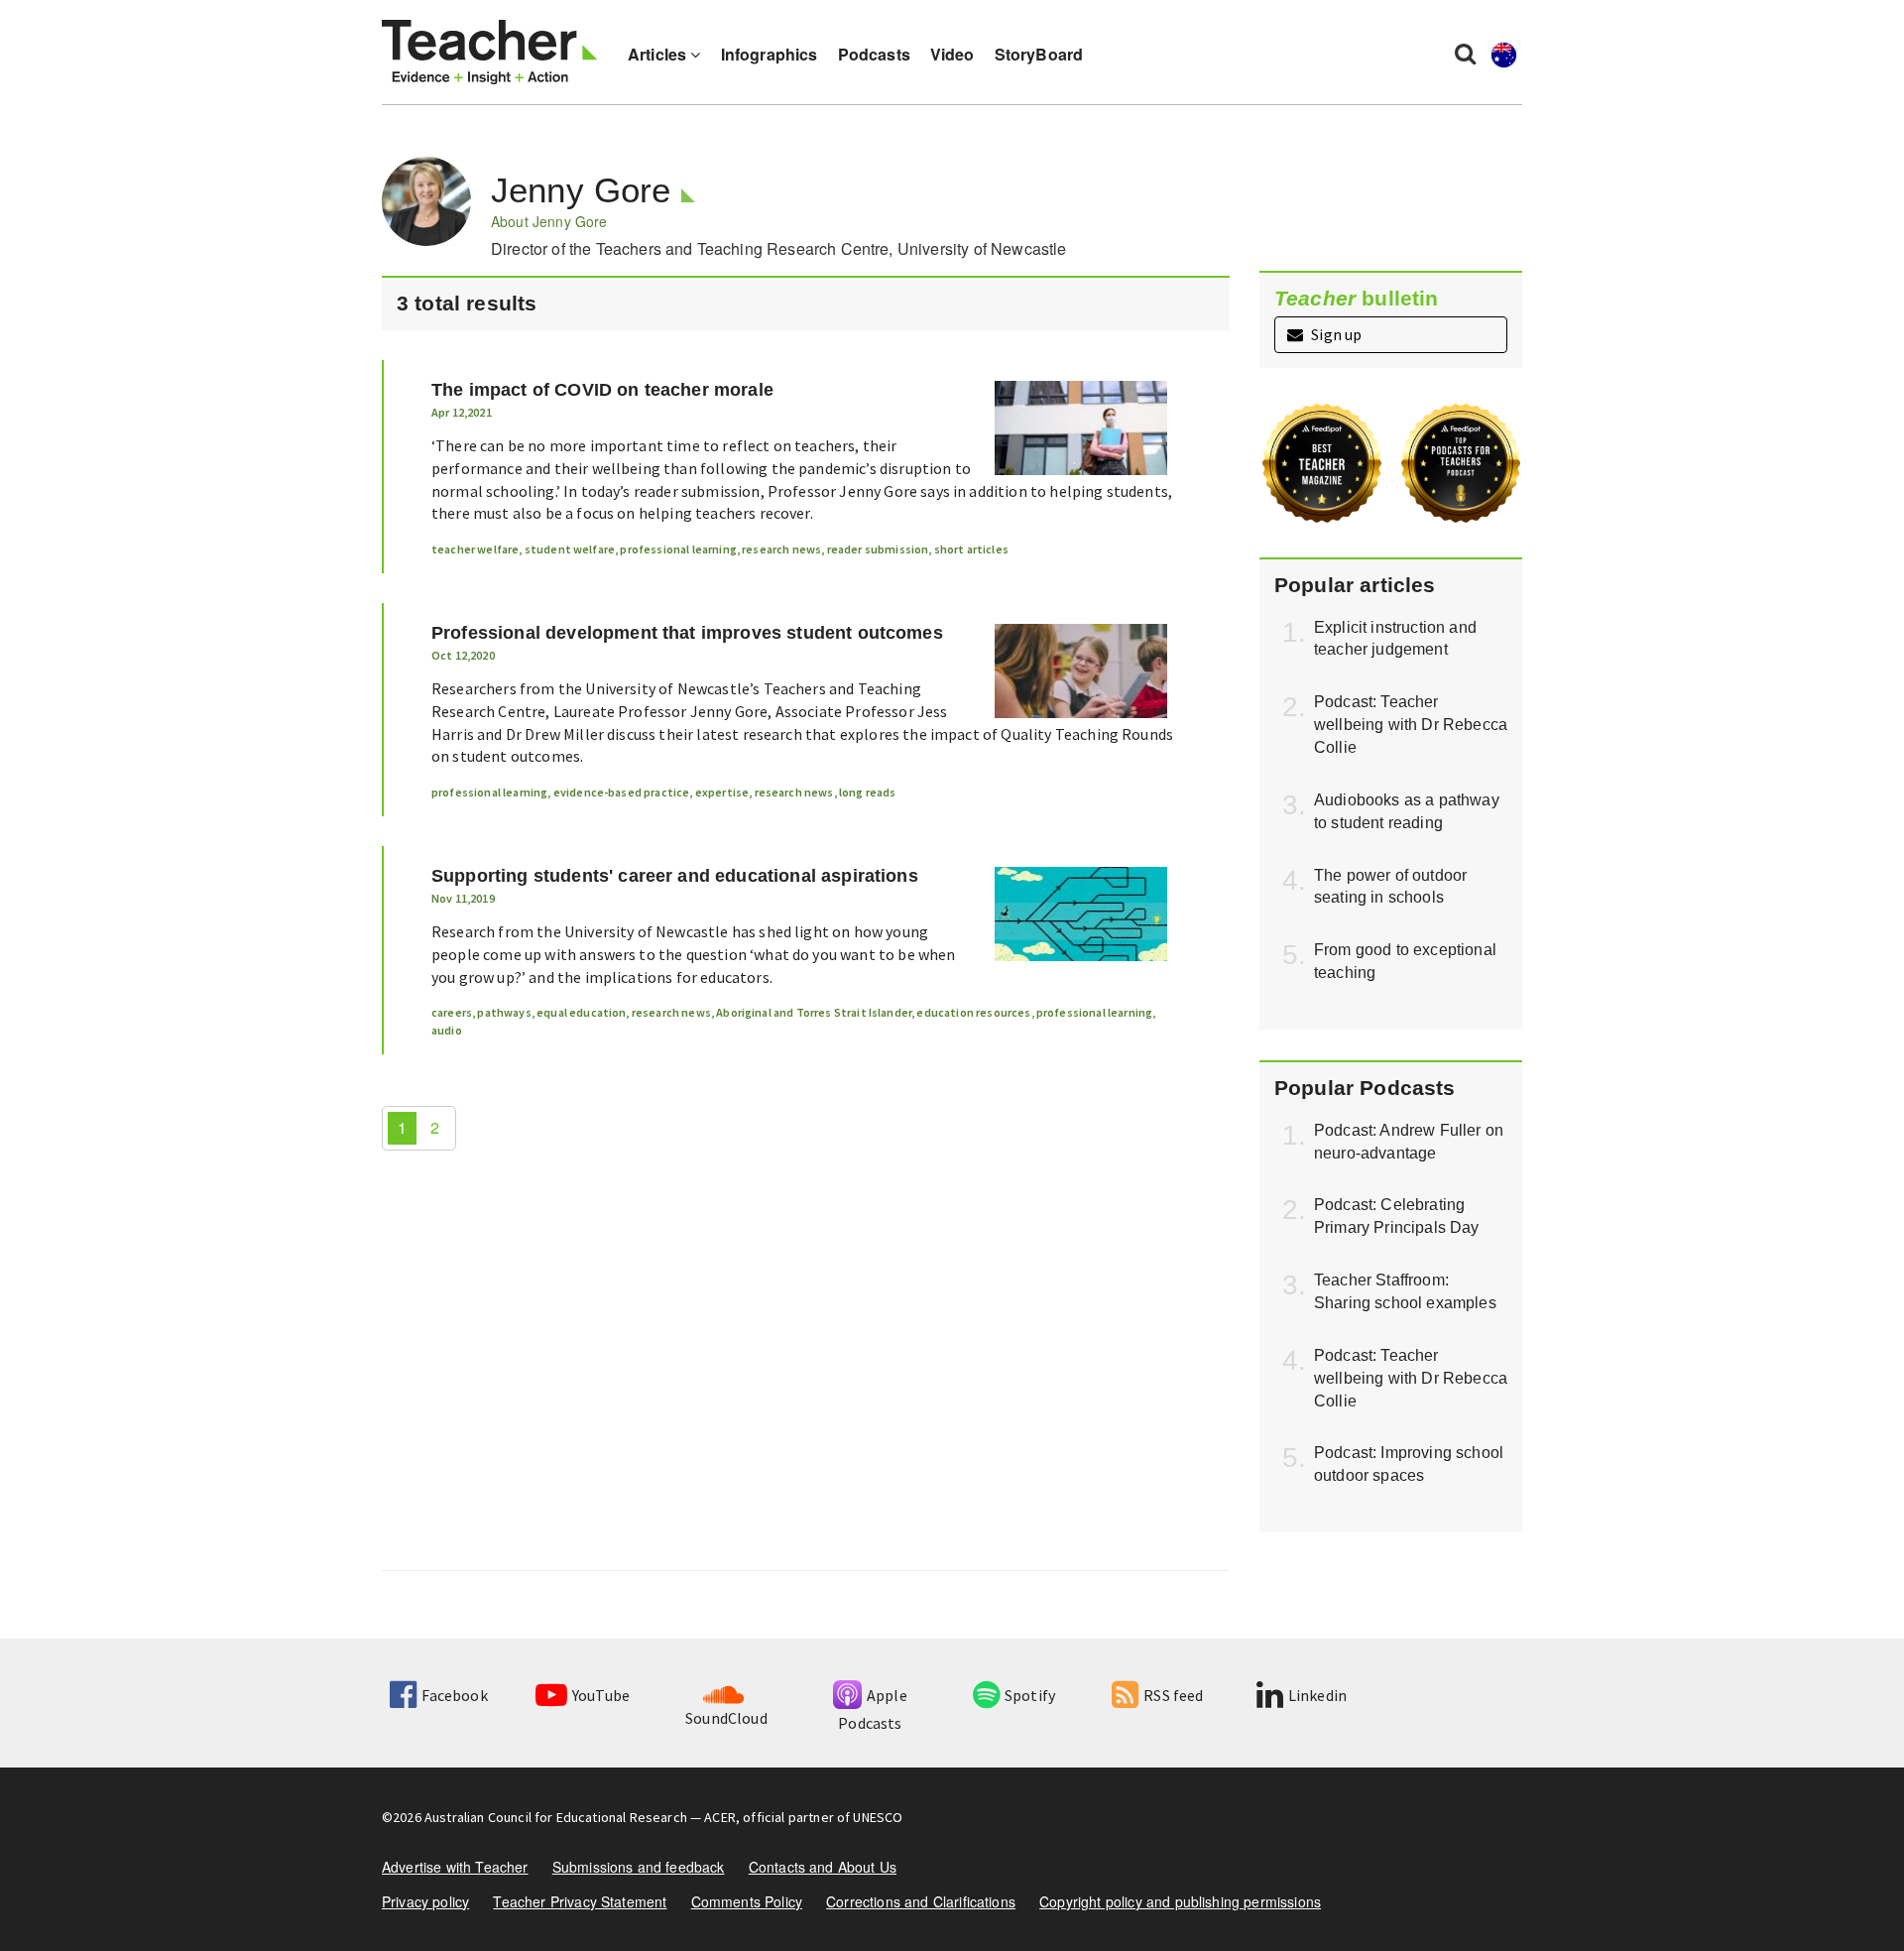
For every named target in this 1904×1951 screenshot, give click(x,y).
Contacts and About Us (823, 1867)
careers (452, 1012)
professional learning (678, 549)
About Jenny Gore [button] (549, 221)
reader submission (878, 549)
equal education (581, 1012)
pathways (504, 1012)
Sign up (1335, 334)
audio (447, 1030)
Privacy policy (425, 1901)
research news (781, 549)
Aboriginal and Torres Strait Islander (814, 1012)
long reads (868, 792)
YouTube (601, 1695)
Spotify (1030, 1695)
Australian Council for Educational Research (556, 1817)
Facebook (454, 1695)
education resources (973, 1012)
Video (952, 54)
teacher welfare (475, 549)
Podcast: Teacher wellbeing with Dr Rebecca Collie (1411, 725)
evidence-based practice (622, 792)
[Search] (1465, 53)
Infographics (770, 54)
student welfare (570, 549)
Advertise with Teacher (455, 1867)
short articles (971, 549)
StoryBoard (1039, 54)
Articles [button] (659, 54)
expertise (722, 792)
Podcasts (874, 54)
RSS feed (1173, 1695)
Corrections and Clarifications (921, 1901)
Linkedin (1317, 1695)
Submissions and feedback (639, 1867)
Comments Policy (747, 1901)
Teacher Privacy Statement (580, 1901)
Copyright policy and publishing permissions (1180, 1901)
